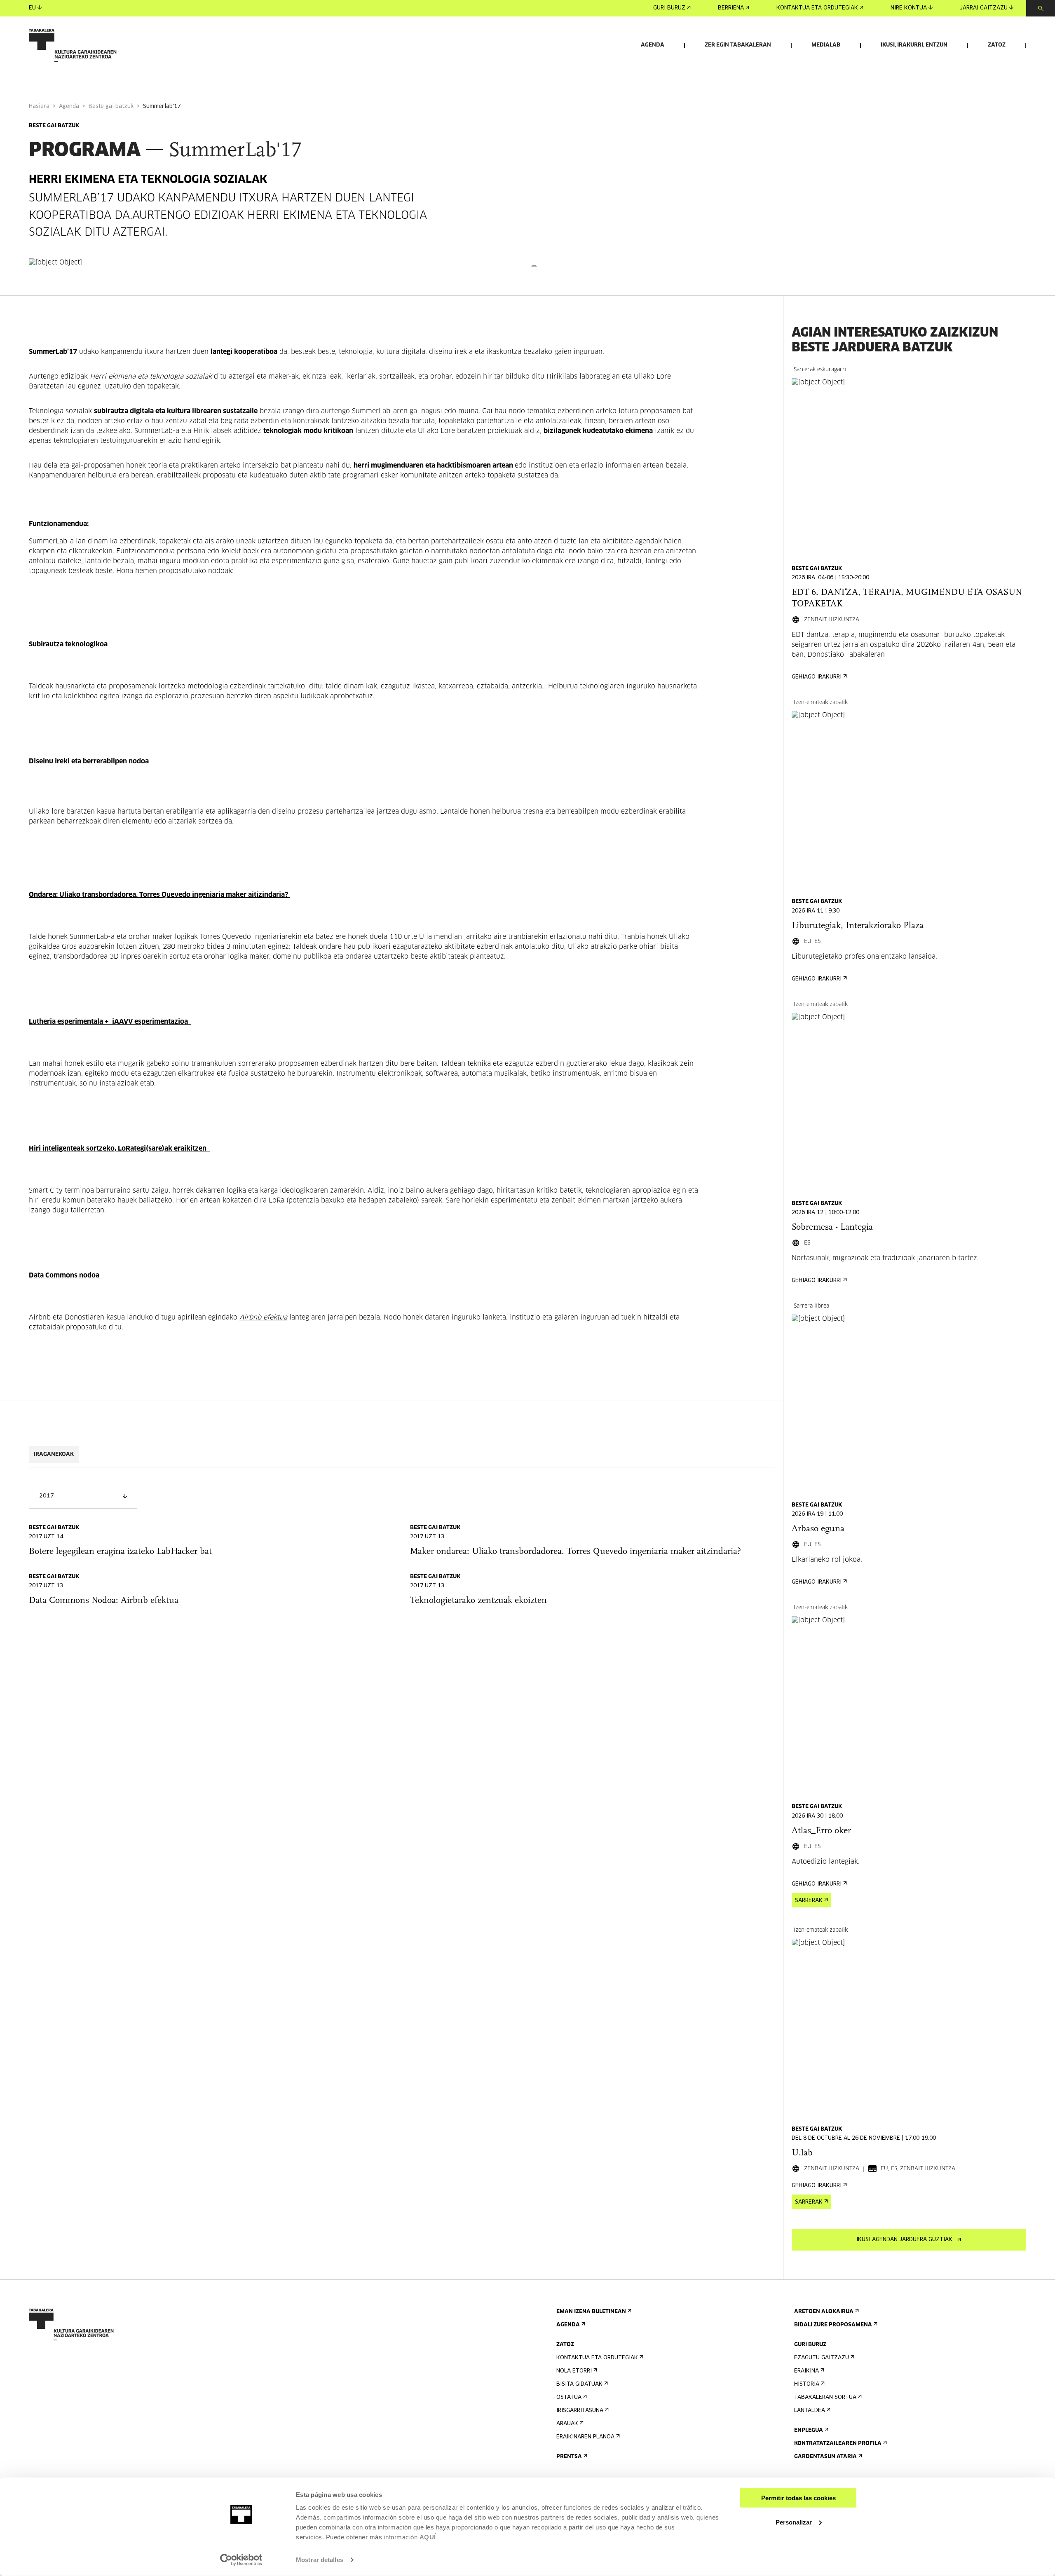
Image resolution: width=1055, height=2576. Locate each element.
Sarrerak (809, 1901)
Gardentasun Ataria (825, 2457)
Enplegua (809, 2430)
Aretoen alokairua (824, 2312)
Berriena (731, 8)
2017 (47, 1496)
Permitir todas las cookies (798, 2498)
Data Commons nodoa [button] (65, 1275)
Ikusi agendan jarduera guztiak (904, 2240)
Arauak (567, 2424)
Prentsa (569, 2457)
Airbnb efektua (263, 1317)
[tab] (365, 644)
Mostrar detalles (320, 2560)
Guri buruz (669, 8)
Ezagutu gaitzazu (822, 2358)
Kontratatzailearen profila (838, 2444)
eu (32, 8)
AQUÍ (428, 2537)
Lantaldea (810, 2411)
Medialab (826, 45)
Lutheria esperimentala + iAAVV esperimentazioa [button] (109, 1022)
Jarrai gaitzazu (984, 8)
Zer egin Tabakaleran (738, 45)
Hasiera (39, 106)
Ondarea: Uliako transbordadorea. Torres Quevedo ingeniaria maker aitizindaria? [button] (158, 895)
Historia (807, 2384)
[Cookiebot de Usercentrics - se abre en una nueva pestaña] (241, 2560)
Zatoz (997, 45)
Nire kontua (909, 8)
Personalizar (794, 2522)
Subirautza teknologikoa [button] (70, 644)
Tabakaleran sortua (825, 2397)
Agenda (653, 45)
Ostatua (569, 2397)
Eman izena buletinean (591, 2312)
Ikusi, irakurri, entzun (914, 45)
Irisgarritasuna (580, 2411)
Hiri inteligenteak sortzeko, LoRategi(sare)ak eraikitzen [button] (118, 1149)
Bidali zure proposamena (833, 2325)
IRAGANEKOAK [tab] (54, 1454)
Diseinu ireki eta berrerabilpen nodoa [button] (90, 761)
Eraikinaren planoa (585, 2437)
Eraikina (806, 2371)
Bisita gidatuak (579, 2384)
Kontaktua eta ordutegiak (817, 8)
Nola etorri (574, 2371)
